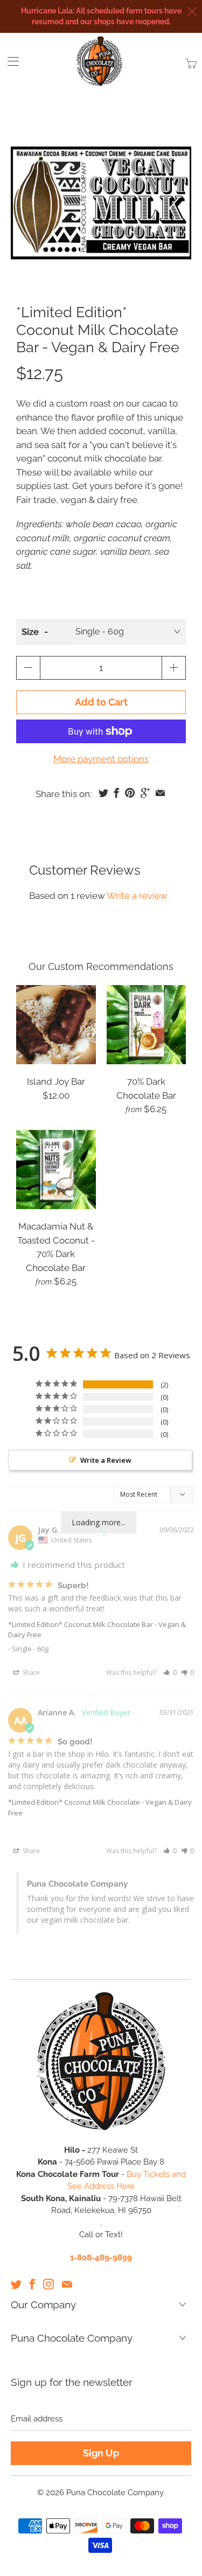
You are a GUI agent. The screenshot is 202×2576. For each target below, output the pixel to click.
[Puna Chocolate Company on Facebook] (32, 2284)
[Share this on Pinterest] (130, 793)
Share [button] (30, 1673)
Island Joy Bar (56, 1025)
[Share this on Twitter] (103, 793)
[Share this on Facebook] (117, 793)
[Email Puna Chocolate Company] (67, 2284)
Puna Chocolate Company (115, 2493)
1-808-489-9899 (101, 2258)
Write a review (137, 896)
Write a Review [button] (106, 1460)
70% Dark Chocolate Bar (147, 1025)
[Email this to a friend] (160, 793)
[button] (170, 1673)
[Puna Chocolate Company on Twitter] (16, 2284)
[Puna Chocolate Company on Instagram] (48, 2284)
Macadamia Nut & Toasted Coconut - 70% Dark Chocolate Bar (56, 1170)
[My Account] (9, 61)
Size (30, 632)
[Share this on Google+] (145, 793)
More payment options (101, 759)
